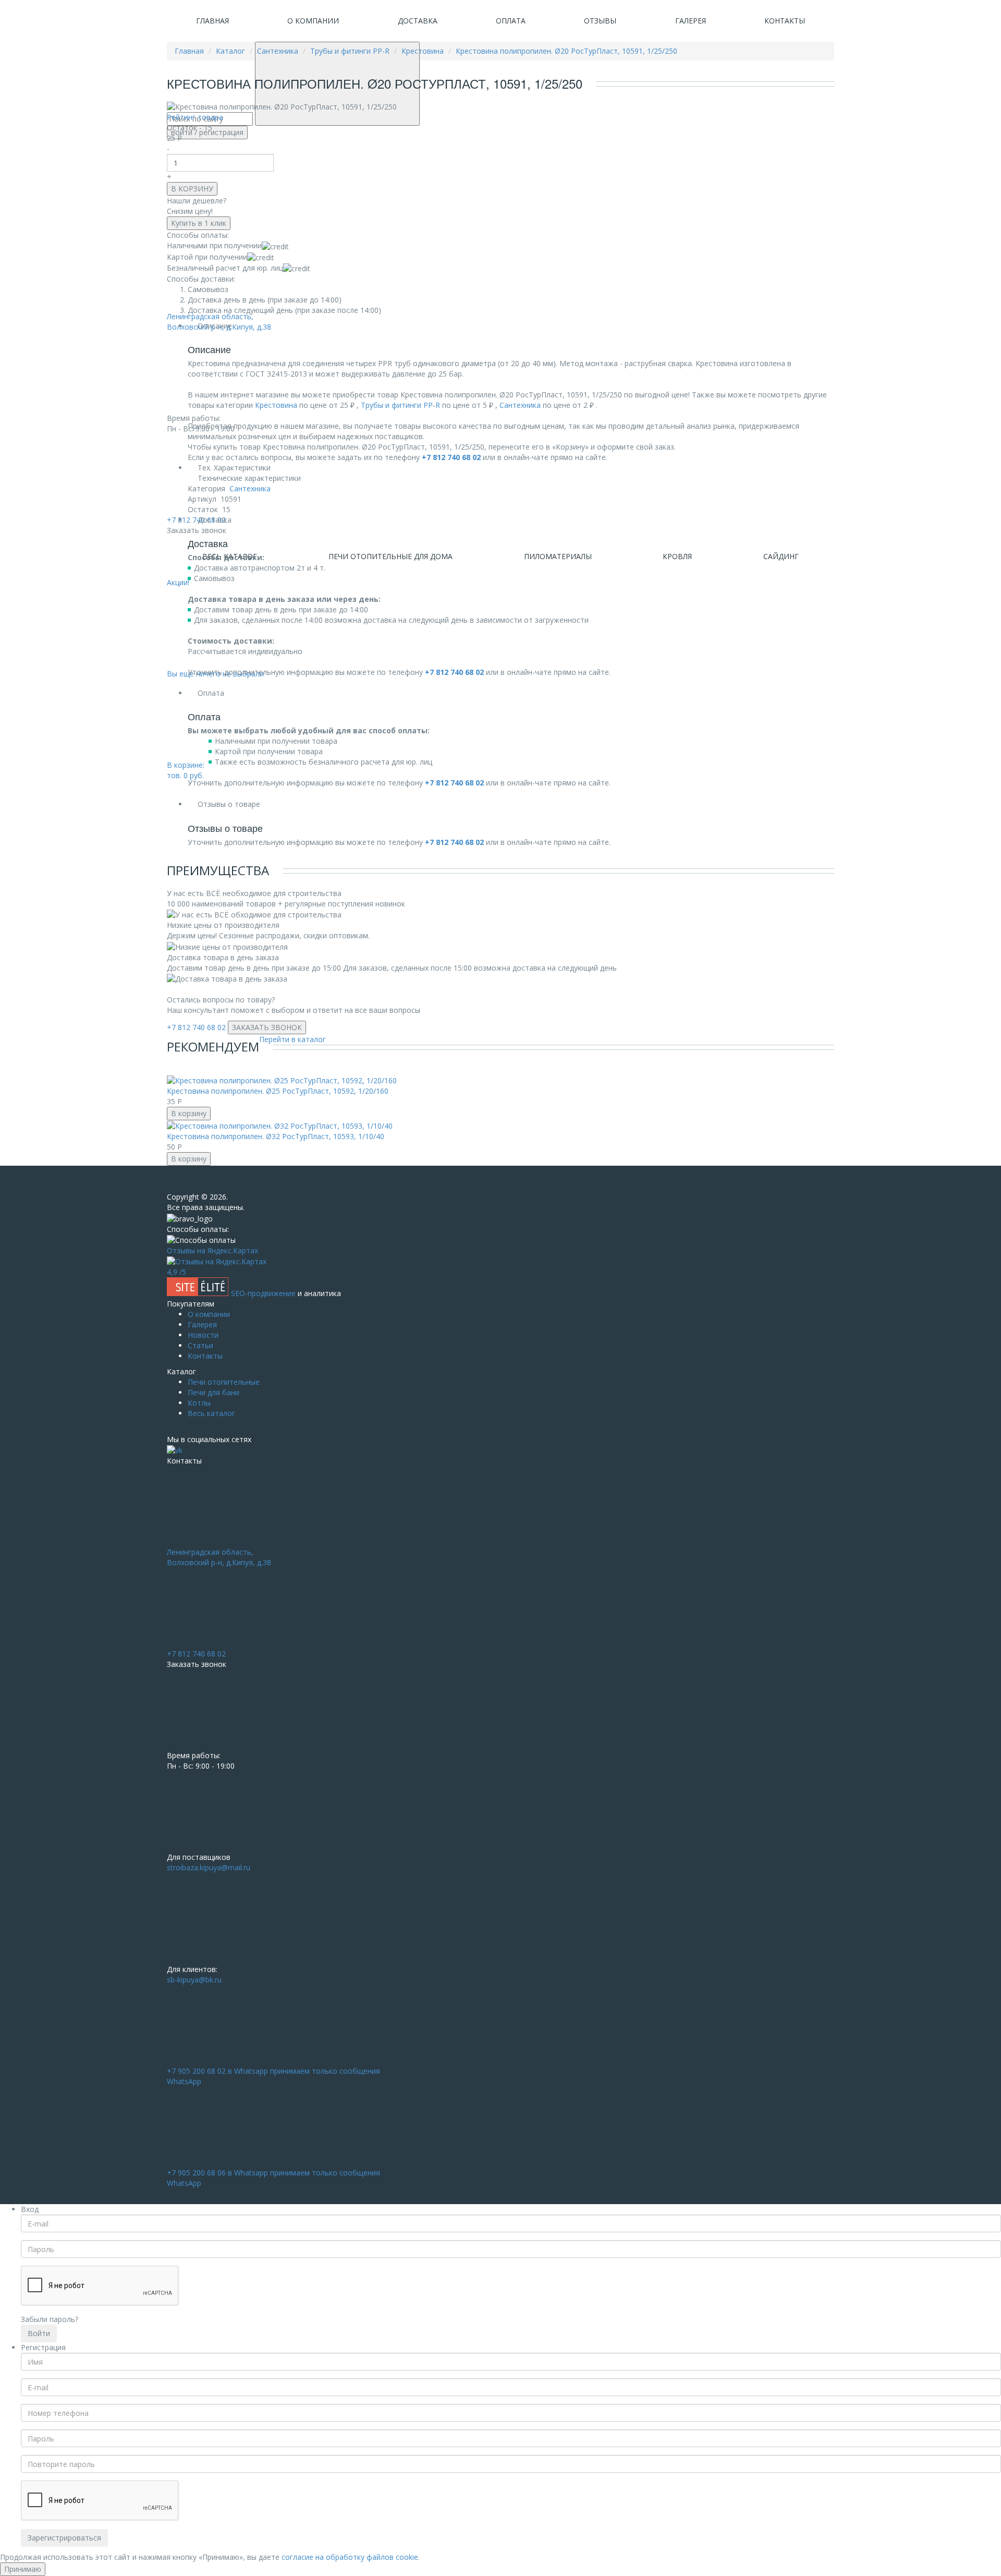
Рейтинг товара (195, 117)
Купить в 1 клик (199, 223)
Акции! (178, 582)
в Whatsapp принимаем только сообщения (273, 2076)
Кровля (677, 556)
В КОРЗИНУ (192, 189)
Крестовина (276, 405)
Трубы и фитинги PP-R (400, 405)
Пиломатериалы (558, 556)
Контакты (785, 21)
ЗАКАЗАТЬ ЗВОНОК (267, 1027)
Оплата (511, 21)
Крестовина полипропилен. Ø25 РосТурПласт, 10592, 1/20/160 (278, 1091)
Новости (203, 1335)
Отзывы (600, 21)
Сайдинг (781, 556)
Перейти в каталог (292, 1039)
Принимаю (23, 2569)
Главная (212, 21)
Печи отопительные (224, 1382)
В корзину (189, 1113)
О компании (313, 21)
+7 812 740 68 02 (196, 1027)
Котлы (199, 1403)
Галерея (691, 21)
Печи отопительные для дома (390, 556)
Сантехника (520, 405)
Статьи (200, 1345)
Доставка (418, 21)
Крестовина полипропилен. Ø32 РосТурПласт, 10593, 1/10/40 (276, 1136)
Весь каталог (211, 1413)
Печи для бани (213, 1392)
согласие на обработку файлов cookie (350, 2557)
